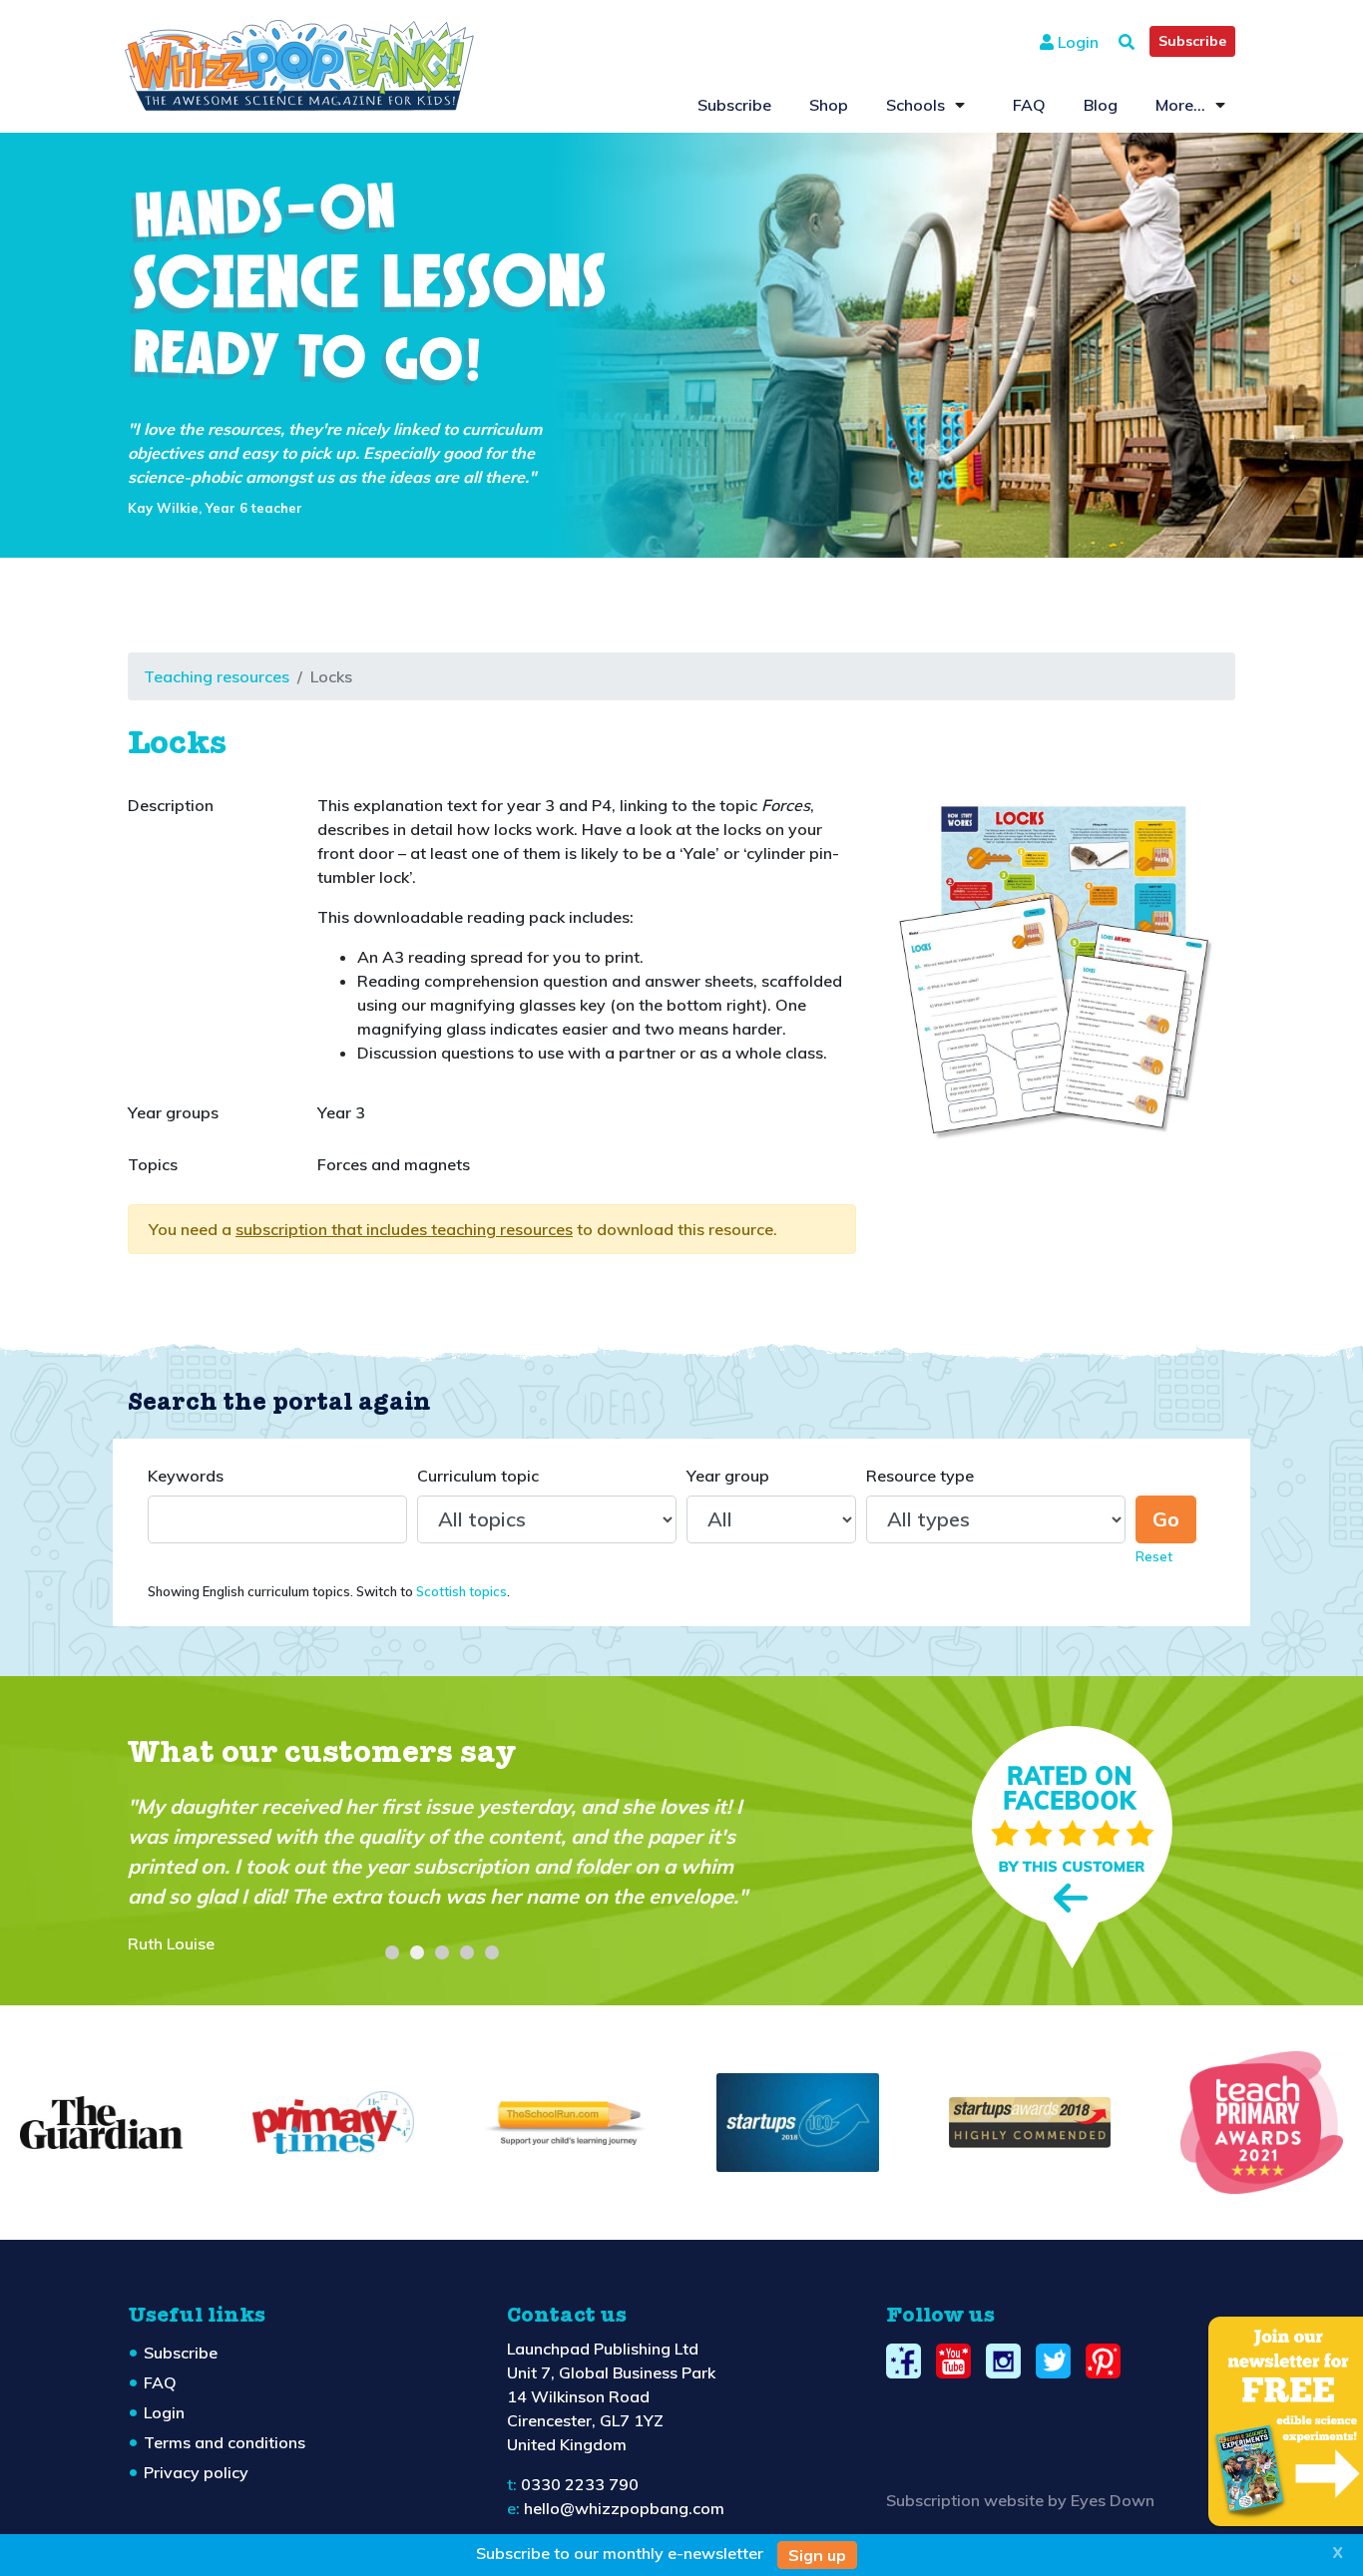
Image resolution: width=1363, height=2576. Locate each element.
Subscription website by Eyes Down (1020, 2500)
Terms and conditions (225, 2442)
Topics (153, 1164)
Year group (728, 1476)
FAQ (1029, 105)
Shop (829, 105)
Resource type (920, 1476)
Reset (1154, 1556)
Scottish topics (461, 1591)
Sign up (817, 2555)
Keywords (186, 1476)
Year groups (173, 1112)
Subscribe (1192, 41)
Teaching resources (217, 676)
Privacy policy (196, 2472)
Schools (915, 105)
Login (1076, 42)
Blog (1101, 105)
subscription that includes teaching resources (404, 1229)
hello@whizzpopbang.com (624, 2508)
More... (1180, 105)
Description (171, 805)
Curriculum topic (478, 1476)
